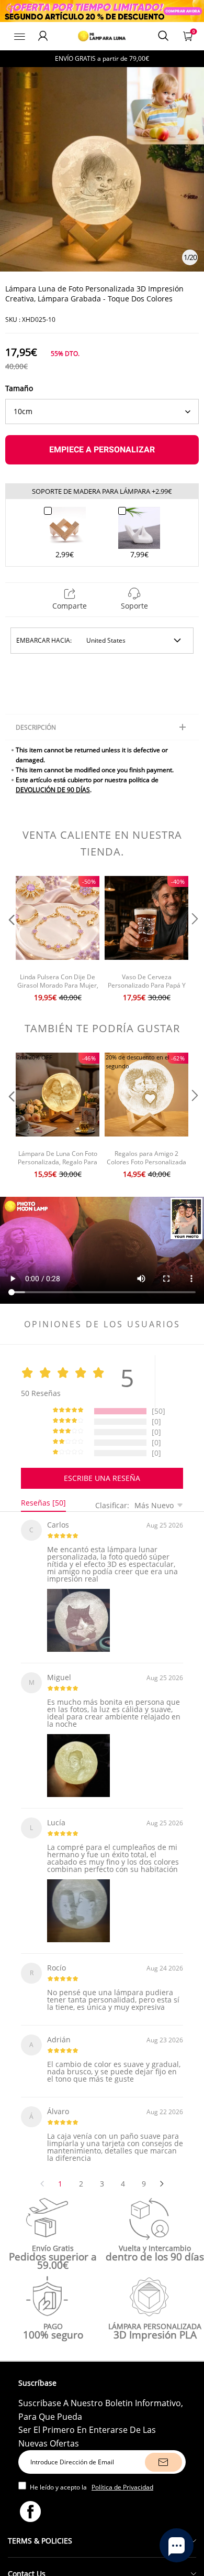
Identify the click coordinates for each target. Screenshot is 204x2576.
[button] (10, 940)
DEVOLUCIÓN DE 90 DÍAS (53, 790)
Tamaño (19, 388)
